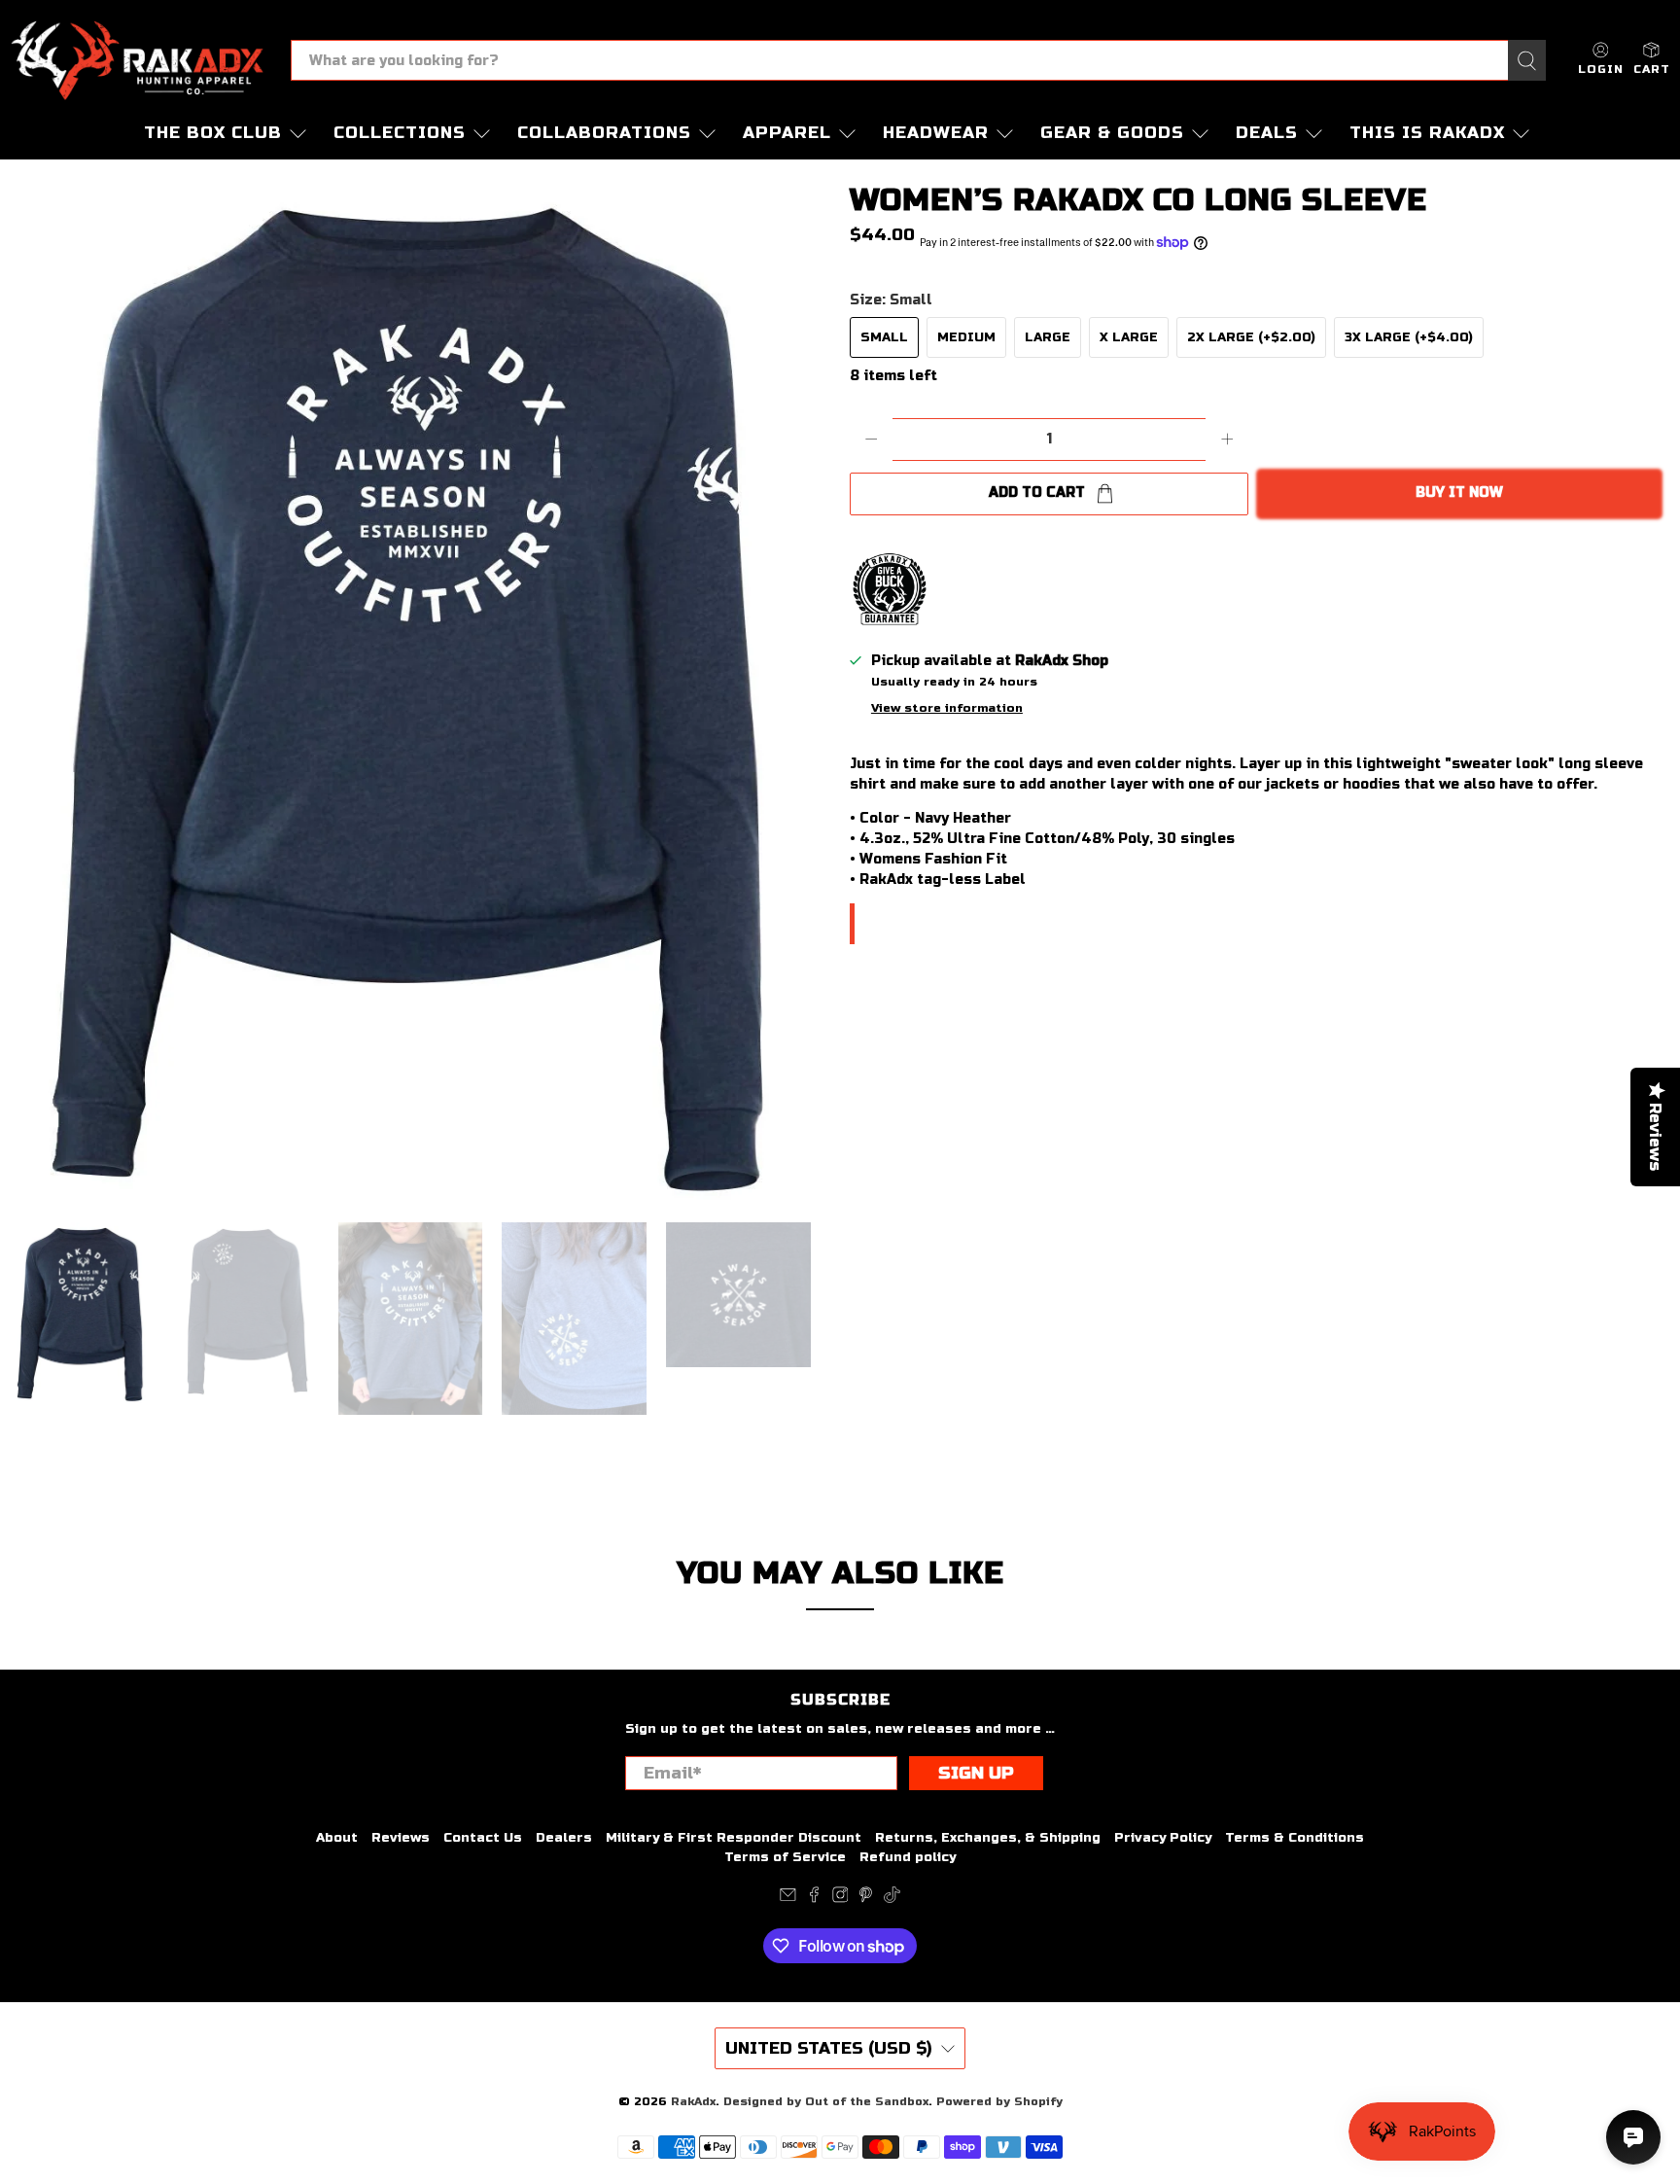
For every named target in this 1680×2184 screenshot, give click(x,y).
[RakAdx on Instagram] (840, 1899)
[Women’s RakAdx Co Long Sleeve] (420, 690)
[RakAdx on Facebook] (814, 1899)
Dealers (564, 1838)
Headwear (936, 133)
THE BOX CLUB (213, 133)
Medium (966, 337)
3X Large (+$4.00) (1409, 337)
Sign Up (976, 1773)
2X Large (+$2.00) (1251, 337)
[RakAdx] (137, 60)
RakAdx (693, 2101)
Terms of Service (785, 1857)
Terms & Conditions (1295, 1838)
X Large (1129, 337)
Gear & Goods (1112, 133)
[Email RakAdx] (788, 1899)
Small (884, 337)
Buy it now (1459, 493)
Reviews (401, 1838)
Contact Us (483, 1838)
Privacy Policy (1163, 1838)
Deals (1267, 133)
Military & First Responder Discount (734, 1838)
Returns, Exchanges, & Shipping (988, 1838)
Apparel (787, 133)
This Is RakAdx (1427, 133)
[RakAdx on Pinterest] (866, 1899)
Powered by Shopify (999, 2101)
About (337, 1838)
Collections (400, 133)
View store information (947, 708)
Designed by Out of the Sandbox (826, 2101)
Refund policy (908, 1857)
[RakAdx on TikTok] (892, 1899)
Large (1048, 337)
